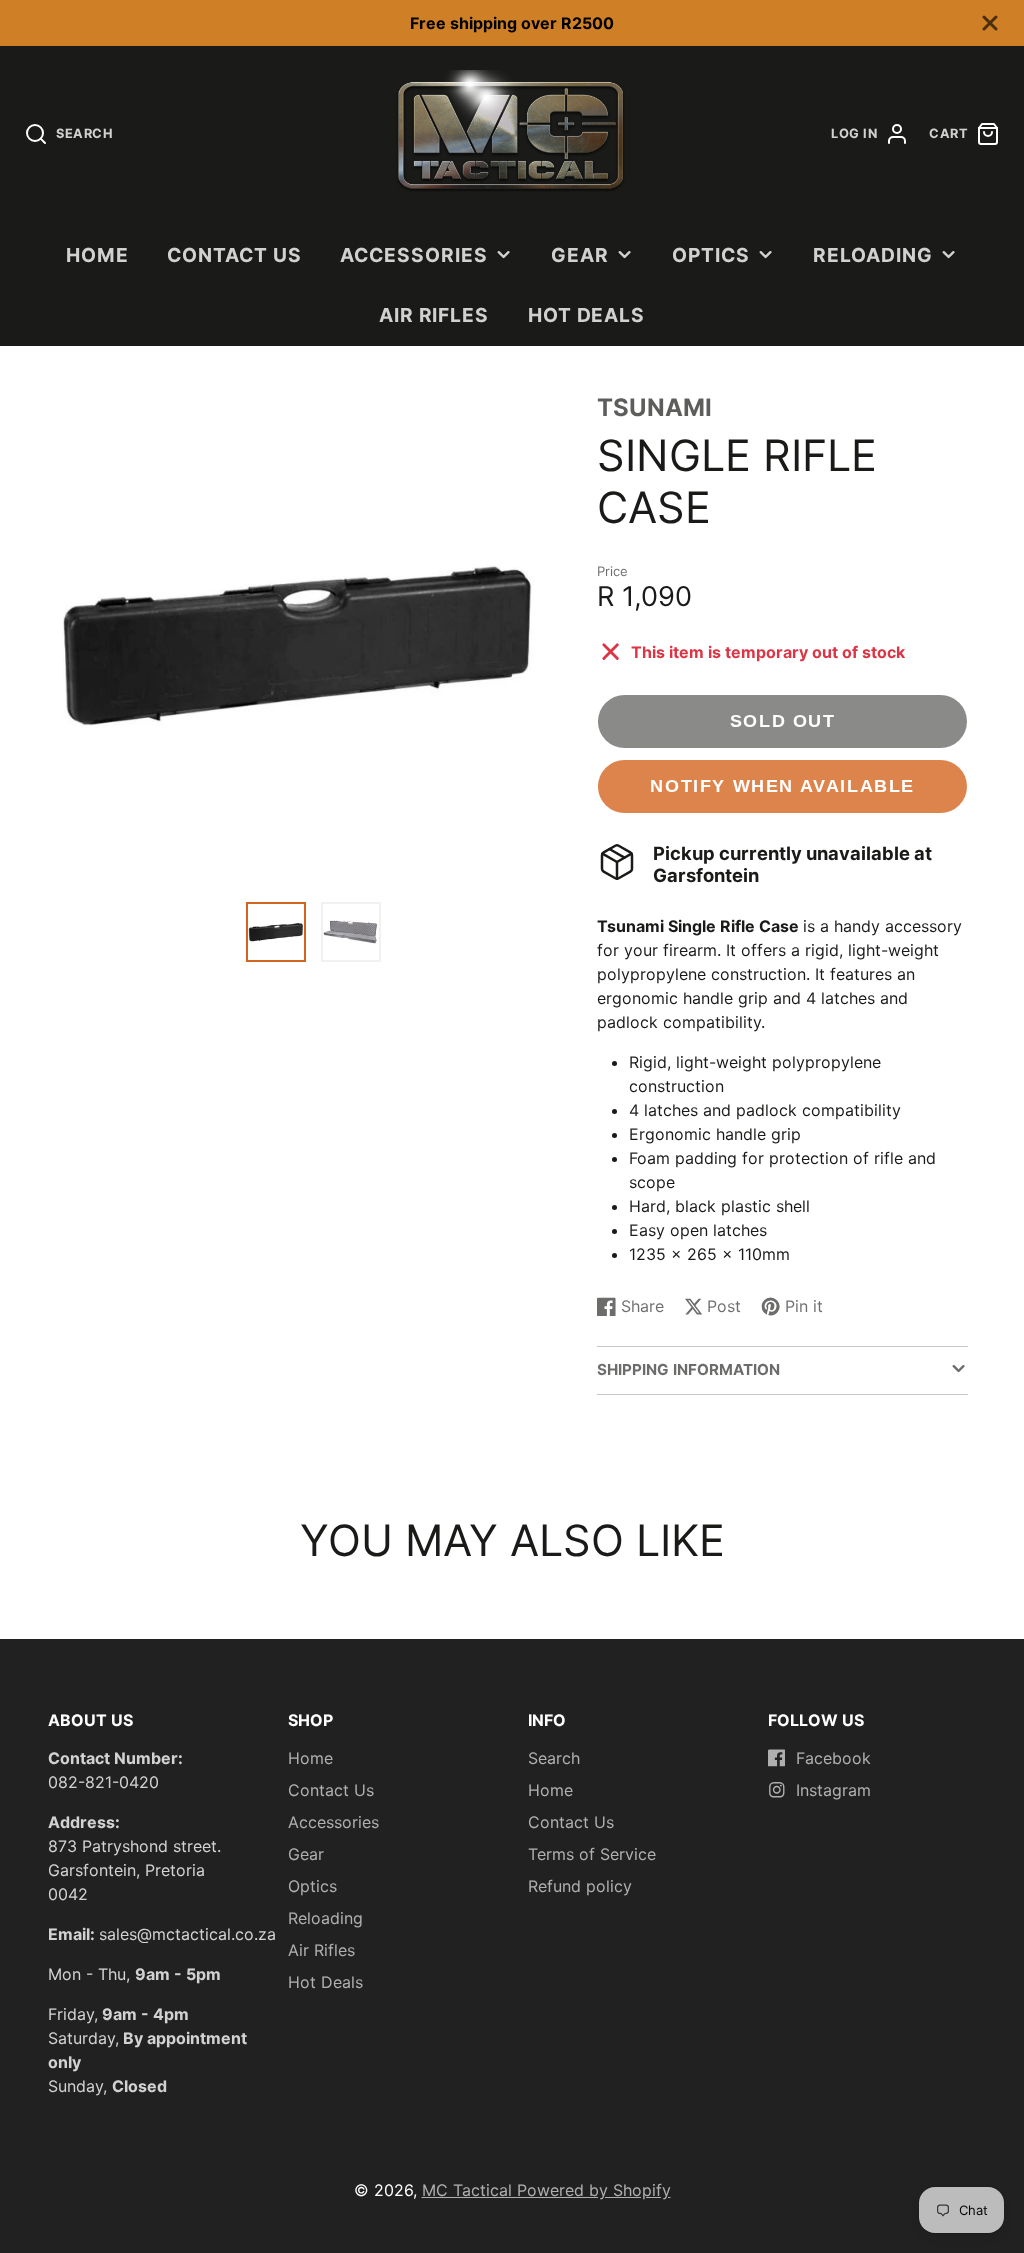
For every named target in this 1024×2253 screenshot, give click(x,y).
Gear (580, 255)
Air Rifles (434, 315)
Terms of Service (592, 1854)
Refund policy (580, 1886)
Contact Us (234, 255)
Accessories (414, 255)
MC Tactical (469, 2190)
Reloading (873, 255)
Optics (711, 255)
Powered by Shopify (594, 2190)
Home (97, 255)
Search (554, 1758)
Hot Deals (587, 315)
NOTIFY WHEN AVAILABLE (782, 785)
